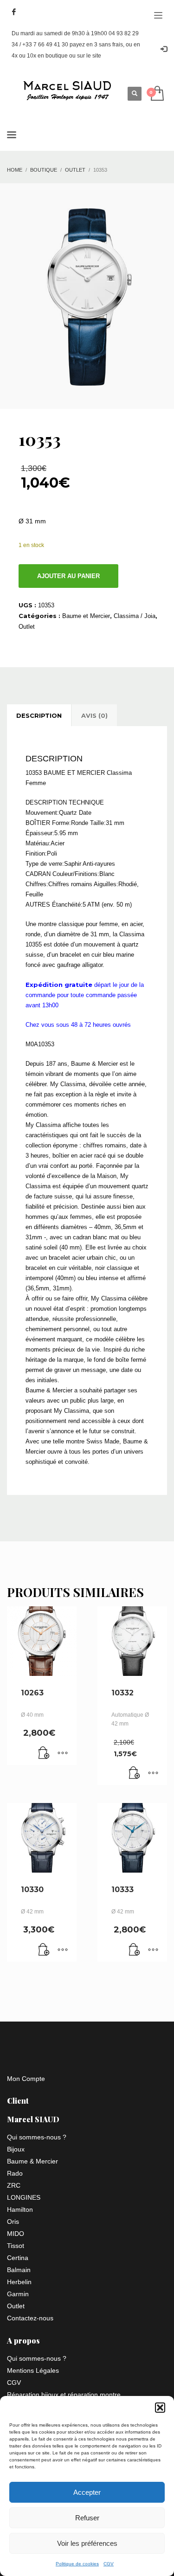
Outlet (27, 627)
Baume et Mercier (86, 616)
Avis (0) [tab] (94, 715)
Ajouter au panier (68, 576)
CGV (109, 2564)
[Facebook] (14, 12)
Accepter (87, 2492)
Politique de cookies (77, 2564)
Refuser (87, 2518)
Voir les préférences (87, 2543)
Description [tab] (39, 715)
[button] (160, 2408)
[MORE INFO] (63, 1753)
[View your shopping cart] (157, 94)
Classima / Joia (135, 616)
